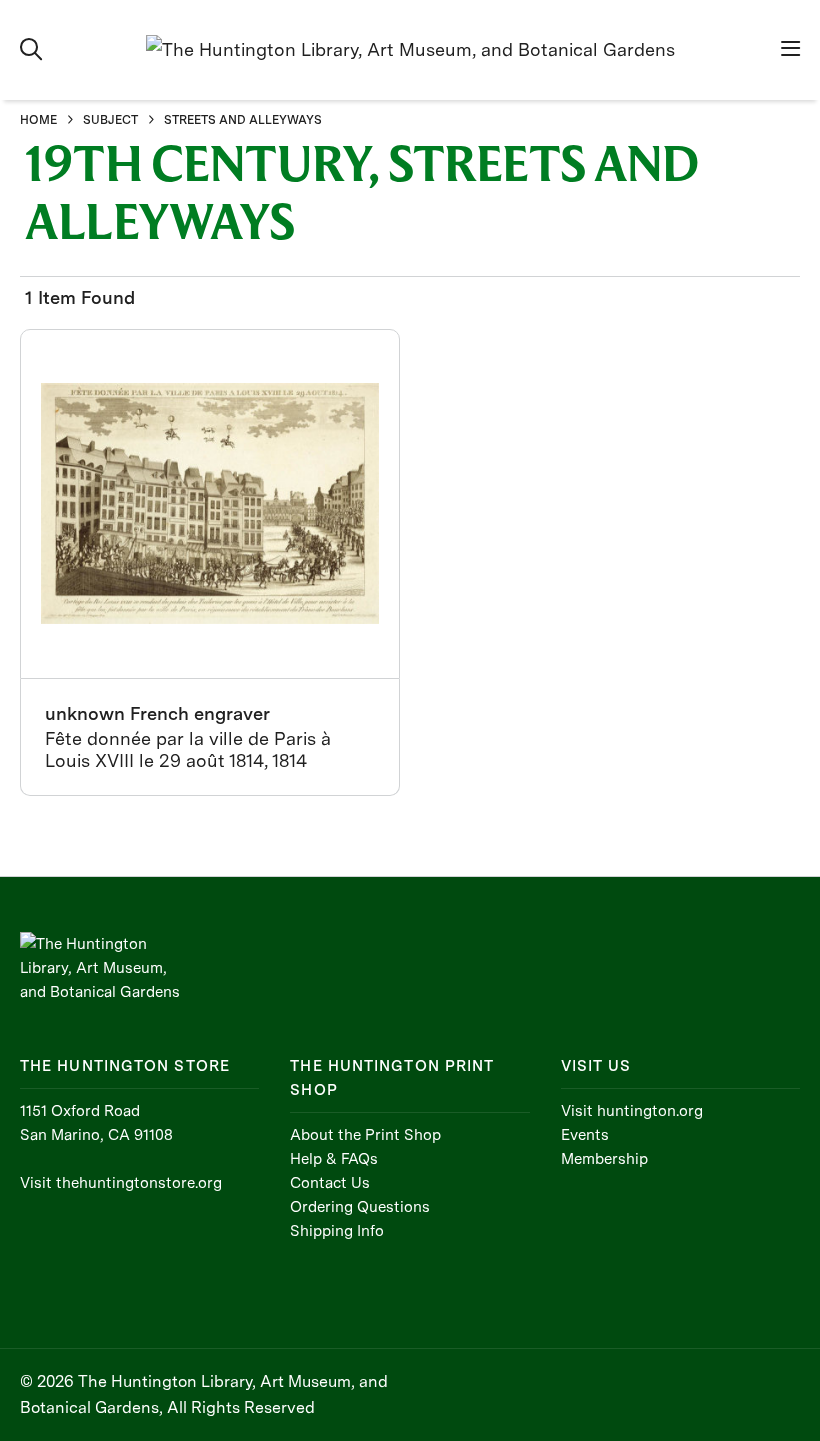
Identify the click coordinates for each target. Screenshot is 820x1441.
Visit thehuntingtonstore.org (121, 1183)
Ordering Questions (360, 1207)
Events (585, 1135)
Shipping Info (337, 1231)
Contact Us (330, 1183)
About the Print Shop (365, 1135)
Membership (604, 1159)
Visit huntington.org (632, 1111)
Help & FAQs (334, 1159)
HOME (38, 120)
